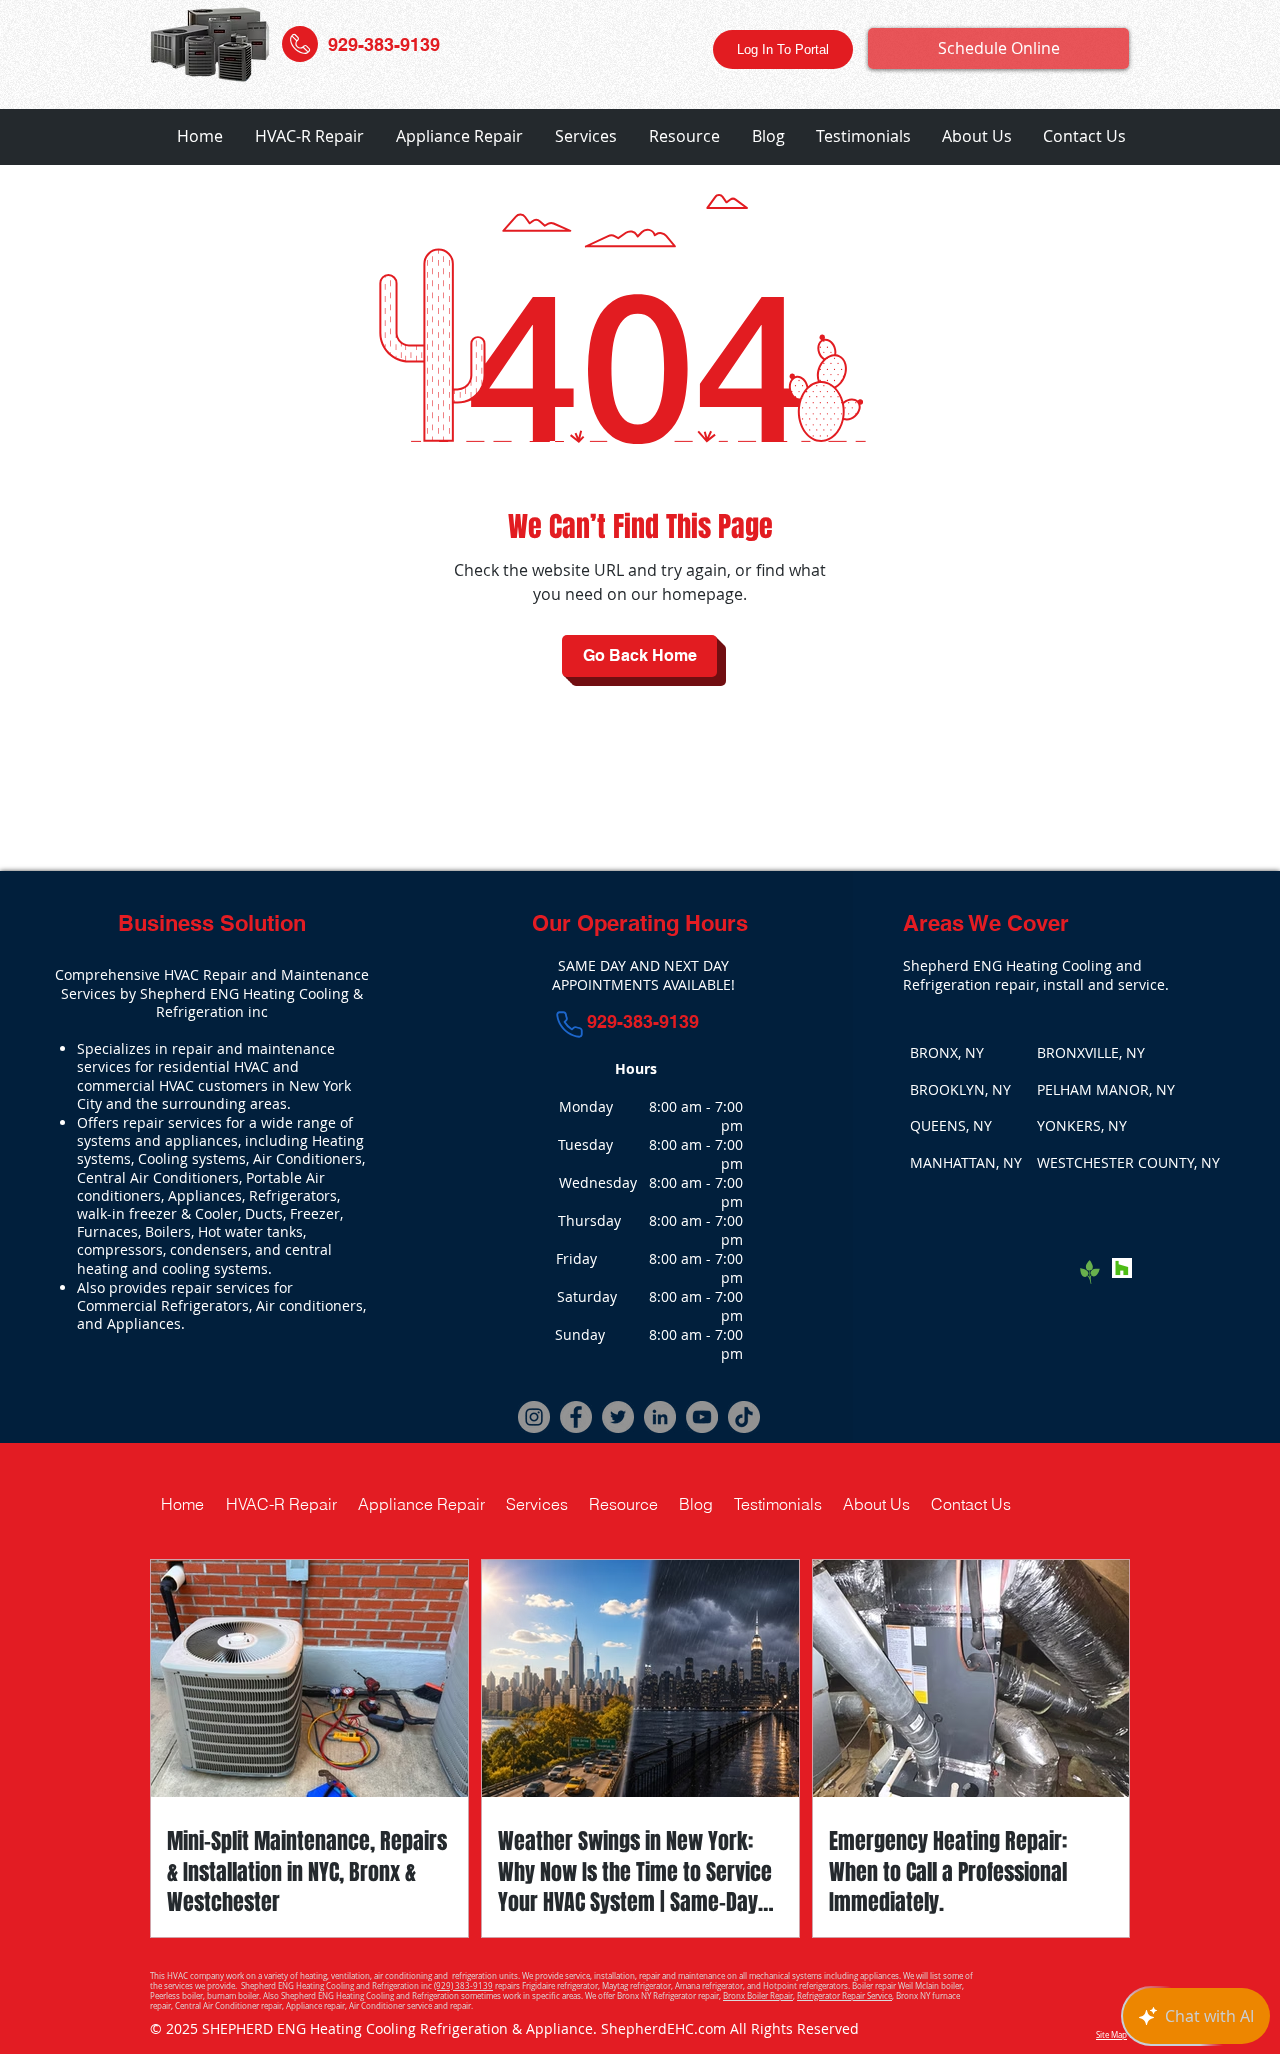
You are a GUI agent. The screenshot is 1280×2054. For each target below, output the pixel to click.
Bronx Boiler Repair (758, 1996)
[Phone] (570, 1024)
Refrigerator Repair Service (844, 1996)
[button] (309, 136)
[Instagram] (534, 1417)
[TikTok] (744, 1417)
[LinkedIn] (660, 1417)
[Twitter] (618, 1417)
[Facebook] (576, 1417)
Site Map (1111, 2035)
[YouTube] (702, 1417)
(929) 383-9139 (463, 1986)
